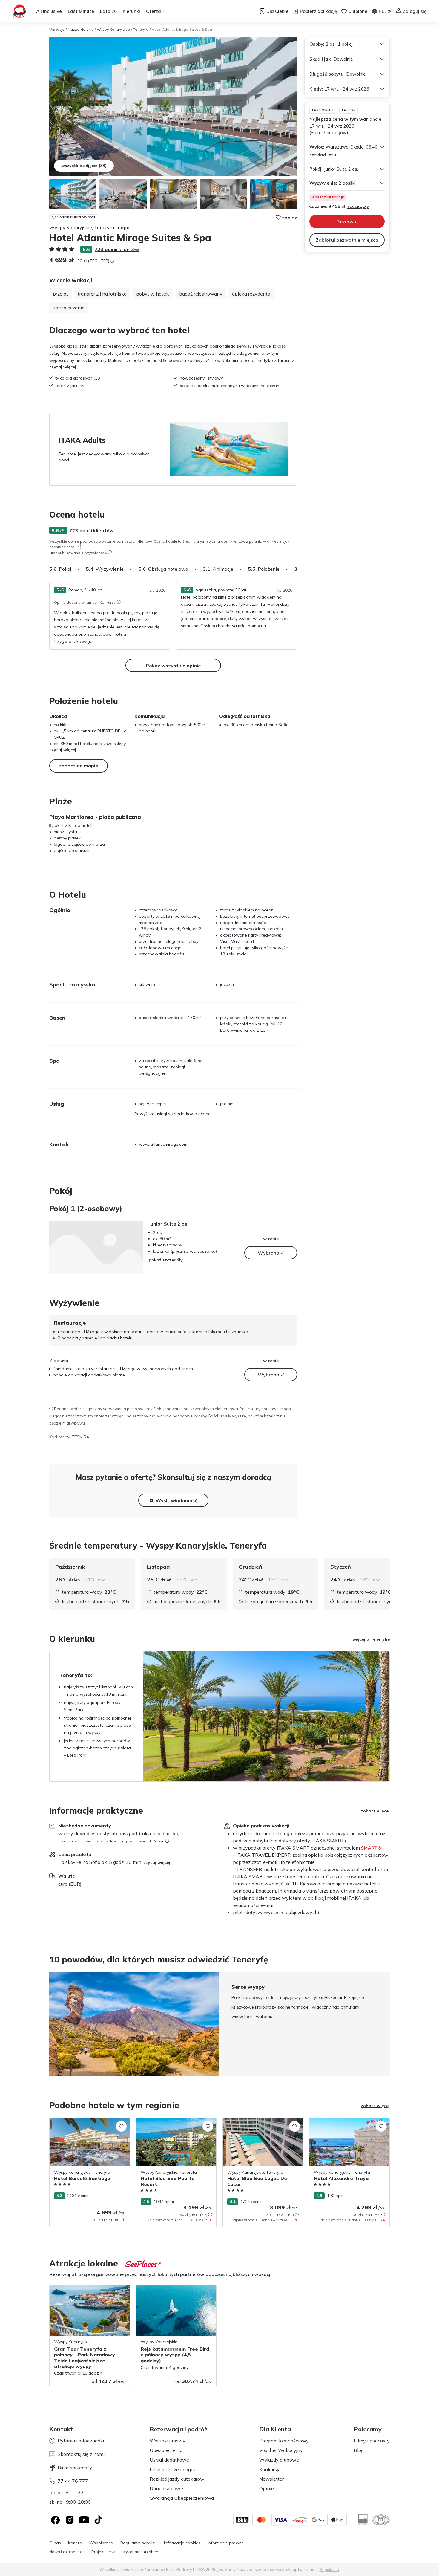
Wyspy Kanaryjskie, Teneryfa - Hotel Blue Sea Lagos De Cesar (258, 2124)
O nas (55, 2543)
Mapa (123, 227)
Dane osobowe (166, 2488)
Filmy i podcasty (372, 2441)
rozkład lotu (323, 155)
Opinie (267, 2488)
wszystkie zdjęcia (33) (84, 166)
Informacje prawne (226, 2543)
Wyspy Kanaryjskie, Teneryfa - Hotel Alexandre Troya (345, 2124)
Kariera (75, 2543)
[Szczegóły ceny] (112, 261)
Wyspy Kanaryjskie (113, 29)
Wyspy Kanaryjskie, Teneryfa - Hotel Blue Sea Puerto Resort (172, 2124)
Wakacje (57, 29)
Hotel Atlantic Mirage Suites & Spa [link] (182, 29)
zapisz (290, 218)
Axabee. (151, 2552)
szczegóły (358, 206)
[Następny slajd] (297, 569)
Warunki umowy (168, 2441)
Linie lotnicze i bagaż (173, 2469)
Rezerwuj (347, 221)
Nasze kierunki (81, 29)
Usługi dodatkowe (169, 2460)
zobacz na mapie (79, 766)
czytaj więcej (63, 367)
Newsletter (271, 2479)
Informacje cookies (182, 2543)
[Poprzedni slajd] (49, 2024)
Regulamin (329, 2569)
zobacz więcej (375, 1811)
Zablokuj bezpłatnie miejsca (347, 240)
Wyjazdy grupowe (279, 2460)
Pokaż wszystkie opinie (173, 666)
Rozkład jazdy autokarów (177, 2479)
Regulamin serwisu (139, 2543)
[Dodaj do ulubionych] (121, 2126)
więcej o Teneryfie (371, 1639)
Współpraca (101, 2543)
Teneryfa (141, 29)
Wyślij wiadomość (176, 1500)
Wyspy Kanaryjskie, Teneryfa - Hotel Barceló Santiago (85, 2124)
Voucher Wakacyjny (281, 2450)
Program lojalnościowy (284, 2441)
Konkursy (269, 2469)
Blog (359, 2450)
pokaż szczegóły (166, 1260)
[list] (80, 547)
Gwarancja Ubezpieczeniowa (182, 2498)
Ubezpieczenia (166, 2450)
